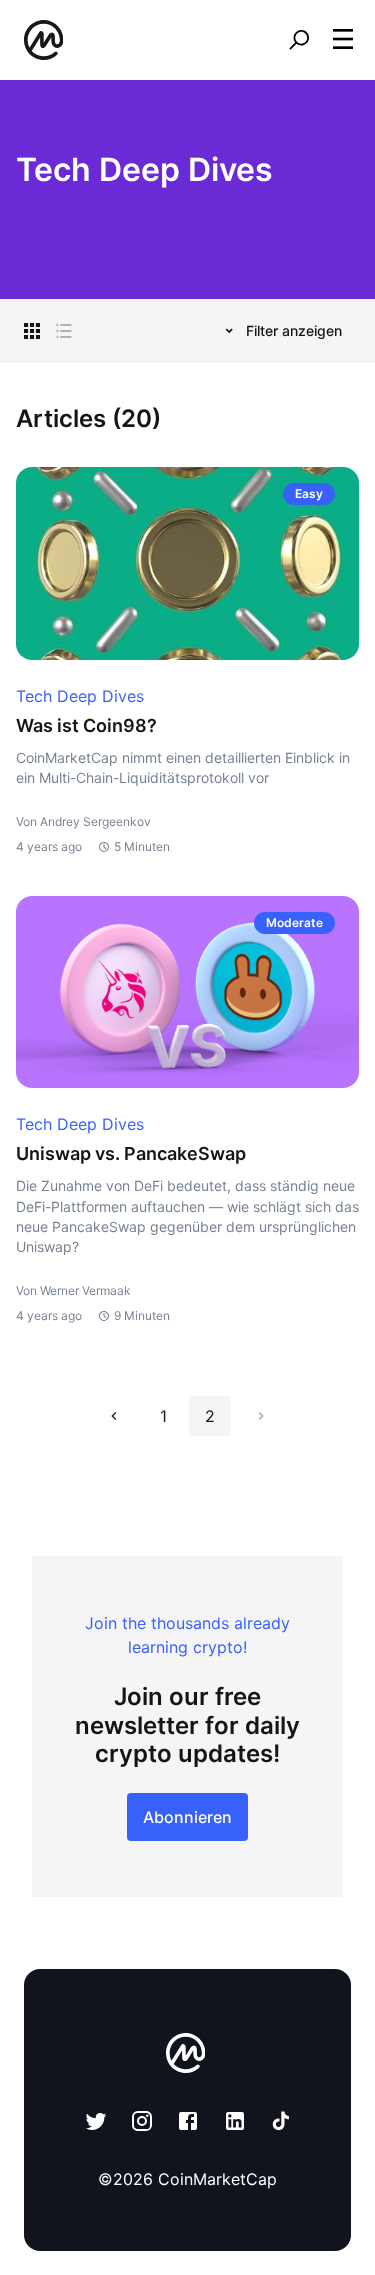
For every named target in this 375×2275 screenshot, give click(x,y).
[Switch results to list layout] (64, 331)
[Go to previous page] (114, 1416)
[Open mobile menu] (343, 40)
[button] (343, 39)
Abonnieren (187, 1817)
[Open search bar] (299, 40)
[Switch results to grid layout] (32, 331)
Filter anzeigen (294, 330)
